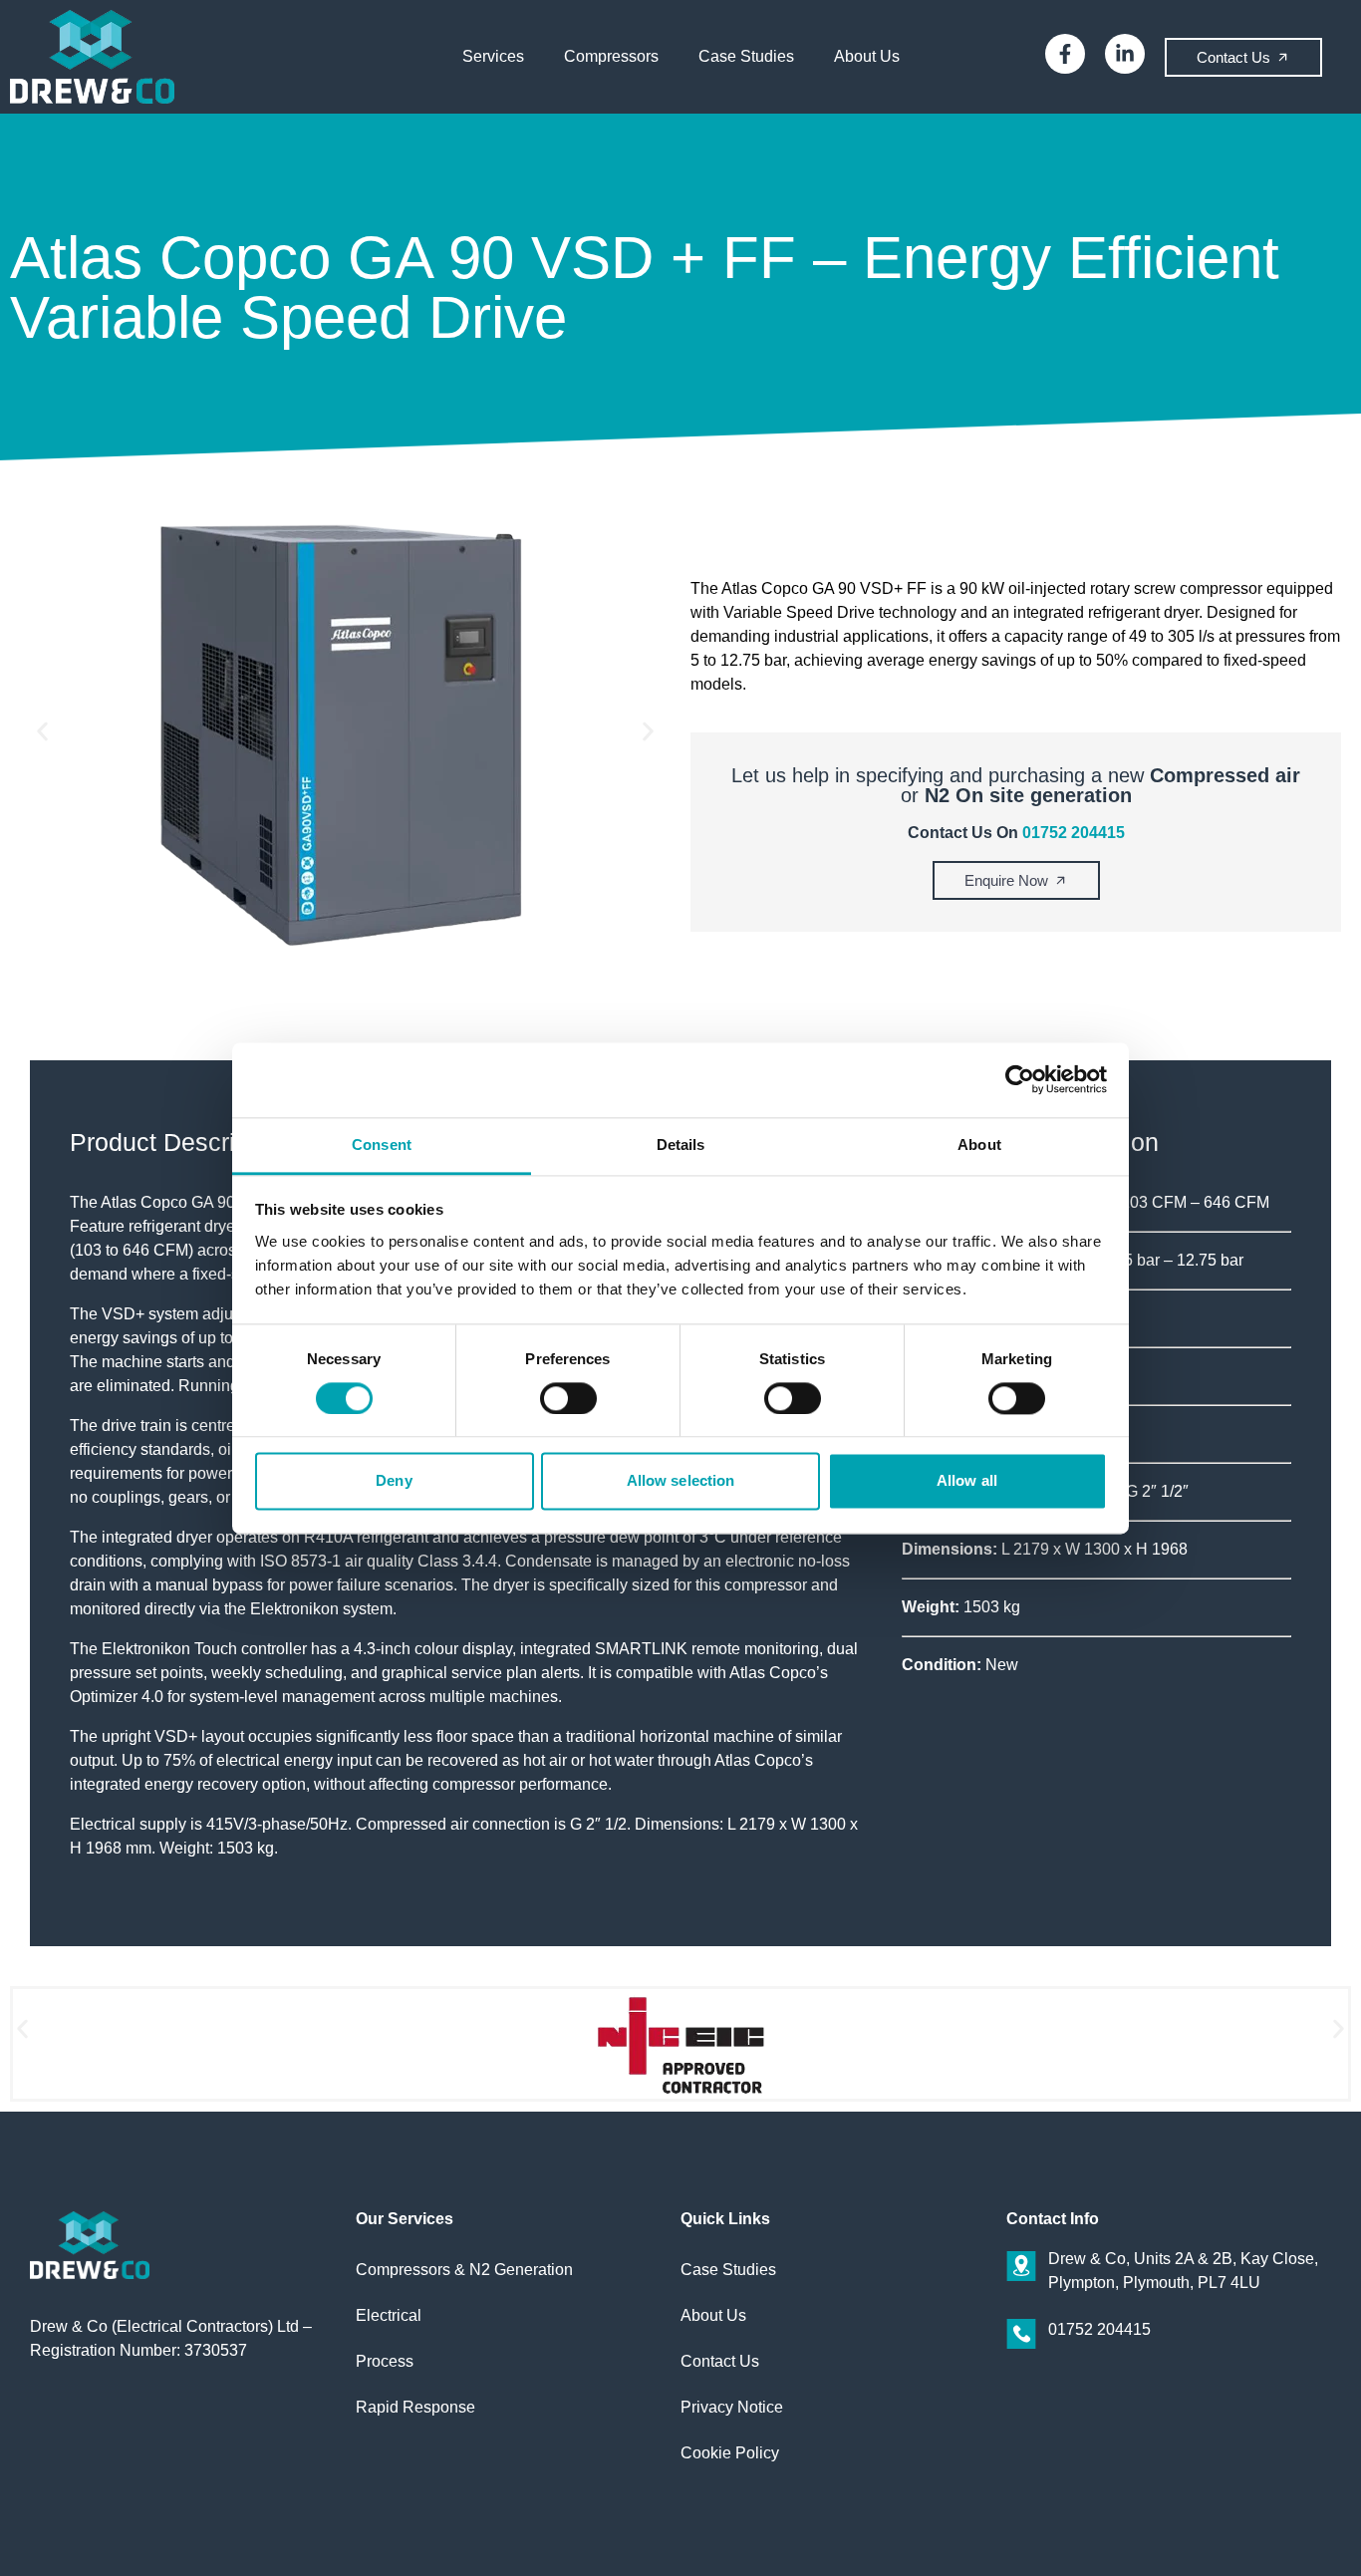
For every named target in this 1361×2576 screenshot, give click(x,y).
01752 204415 (1074, 833)
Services (493, 56)
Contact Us (720, 2361)
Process (385, 2361)
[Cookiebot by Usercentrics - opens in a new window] (1020, 1079)
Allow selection (681, 1481)
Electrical (389, 2315)
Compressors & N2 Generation (464, 2270)
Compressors (611, 56)
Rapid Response (415, 2407)
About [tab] (979, 1145)
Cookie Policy (730, 2453)
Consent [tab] (382, 1145)
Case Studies (746, 56)
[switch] (568, 1398)
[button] (42, 732)
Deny (394, 1481)
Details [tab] (681, 1145)
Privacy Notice (732, 2407)
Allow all (967, 1481)
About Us (867, 56)
